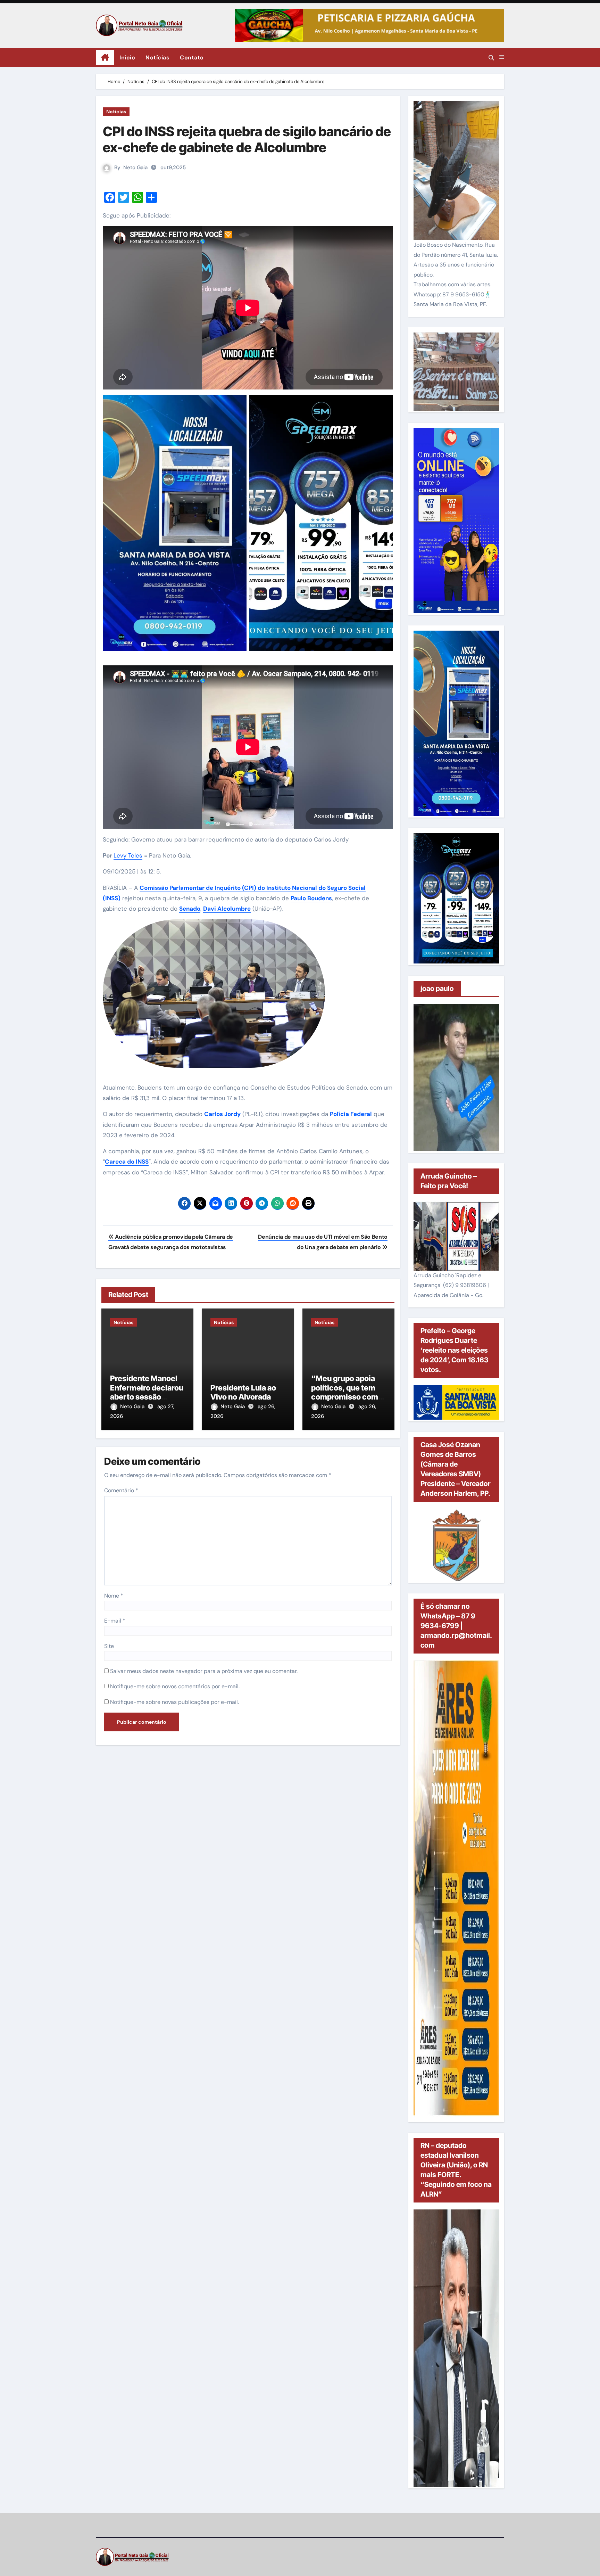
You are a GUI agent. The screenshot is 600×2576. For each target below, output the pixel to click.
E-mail (115, 1621)
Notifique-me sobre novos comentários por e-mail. (175, 1686)
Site (109, 1646)
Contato (192, 58)
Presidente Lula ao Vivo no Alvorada (243, 1392)
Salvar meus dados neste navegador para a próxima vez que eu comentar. (204, 1671)
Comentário (121, 1490)
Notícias (157, 58)
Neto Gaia (135, 167)
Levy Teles (128, 855)
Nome (114, 1596)
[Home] (105, 58)
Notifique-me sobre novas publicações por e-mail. (174, 1702)
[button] (502, 57)
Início (127, 58)
